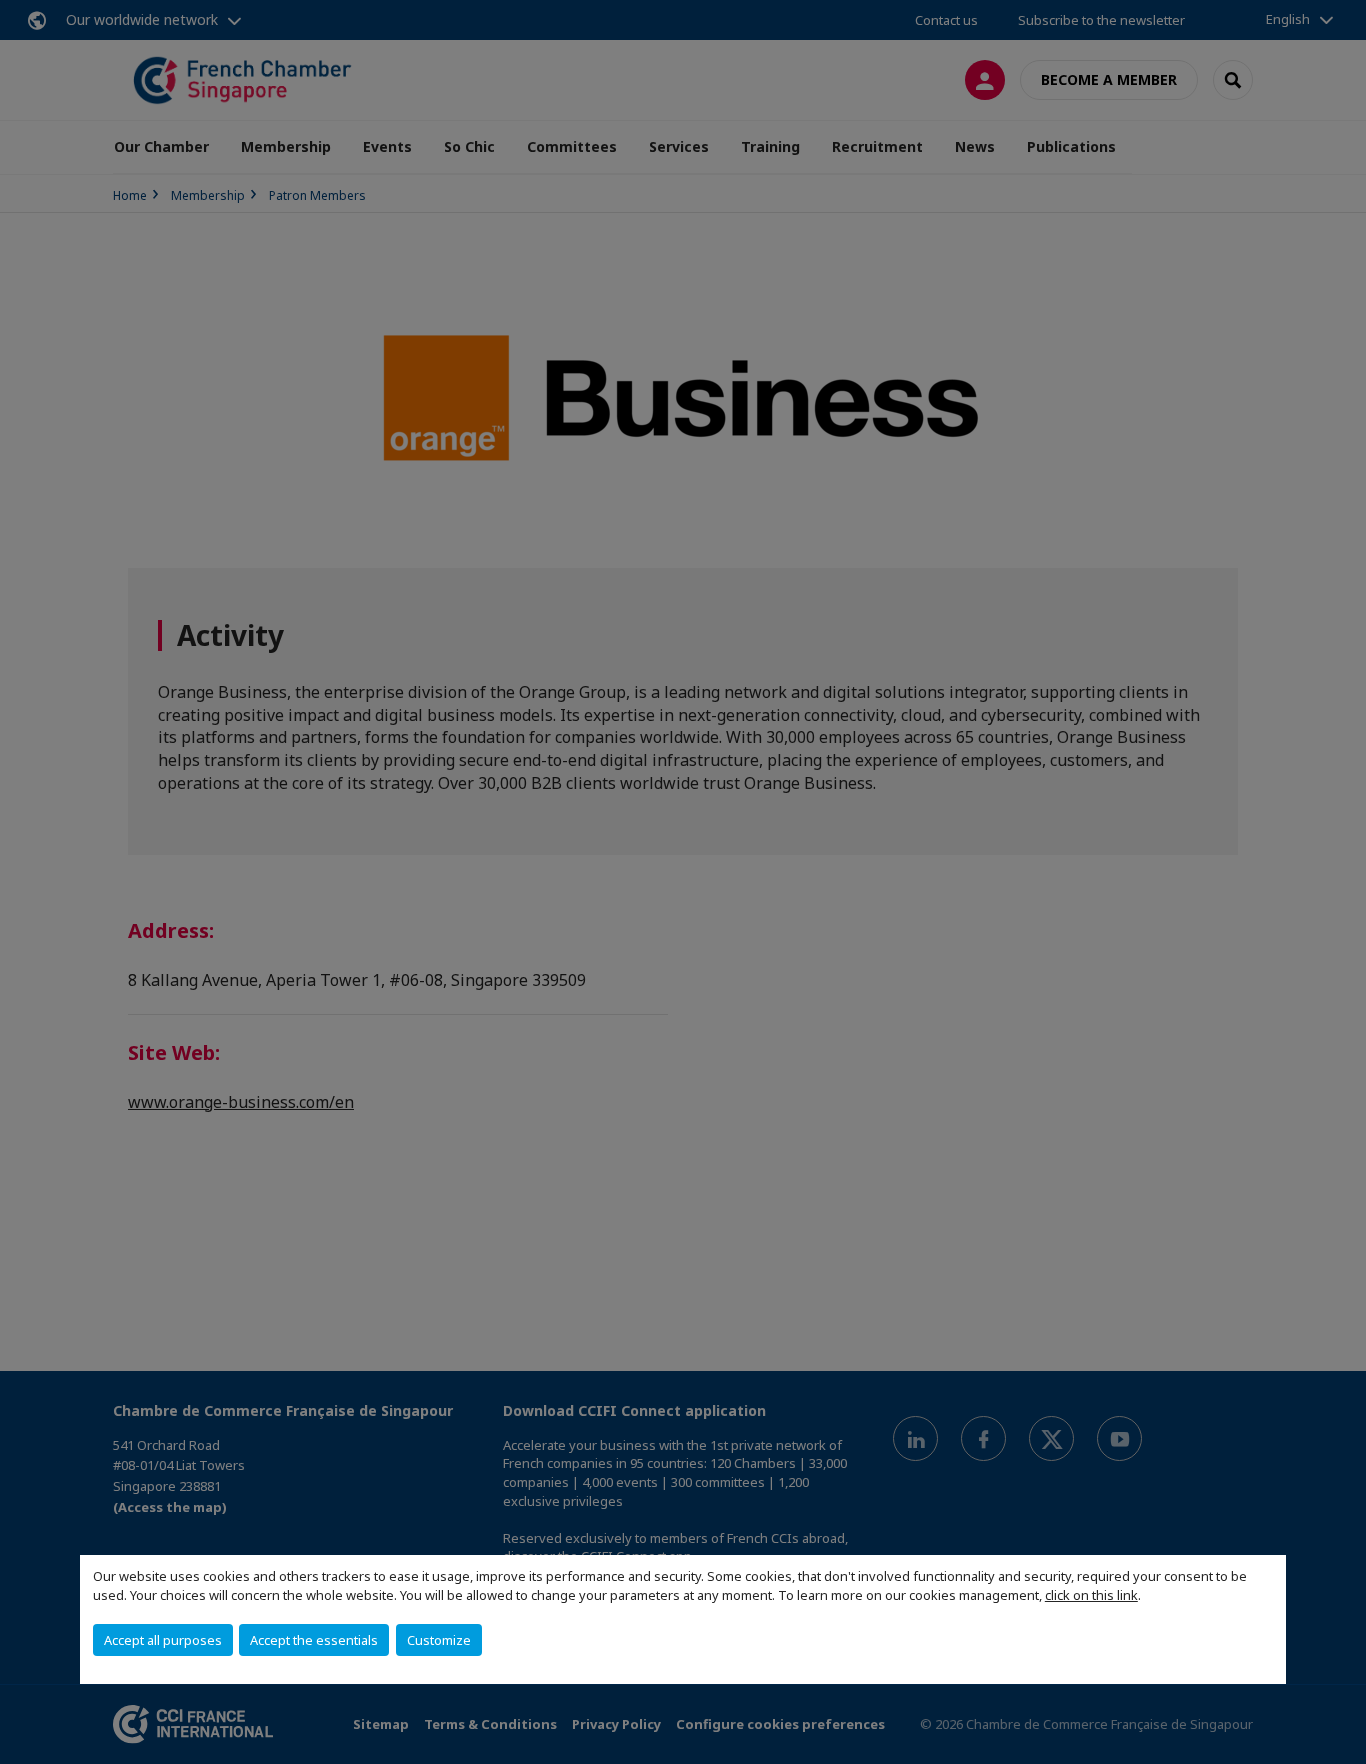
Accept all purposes (163, 1640)
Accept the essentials (314, 1640)
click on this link (1091, 1595)
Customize (439, 1640)
